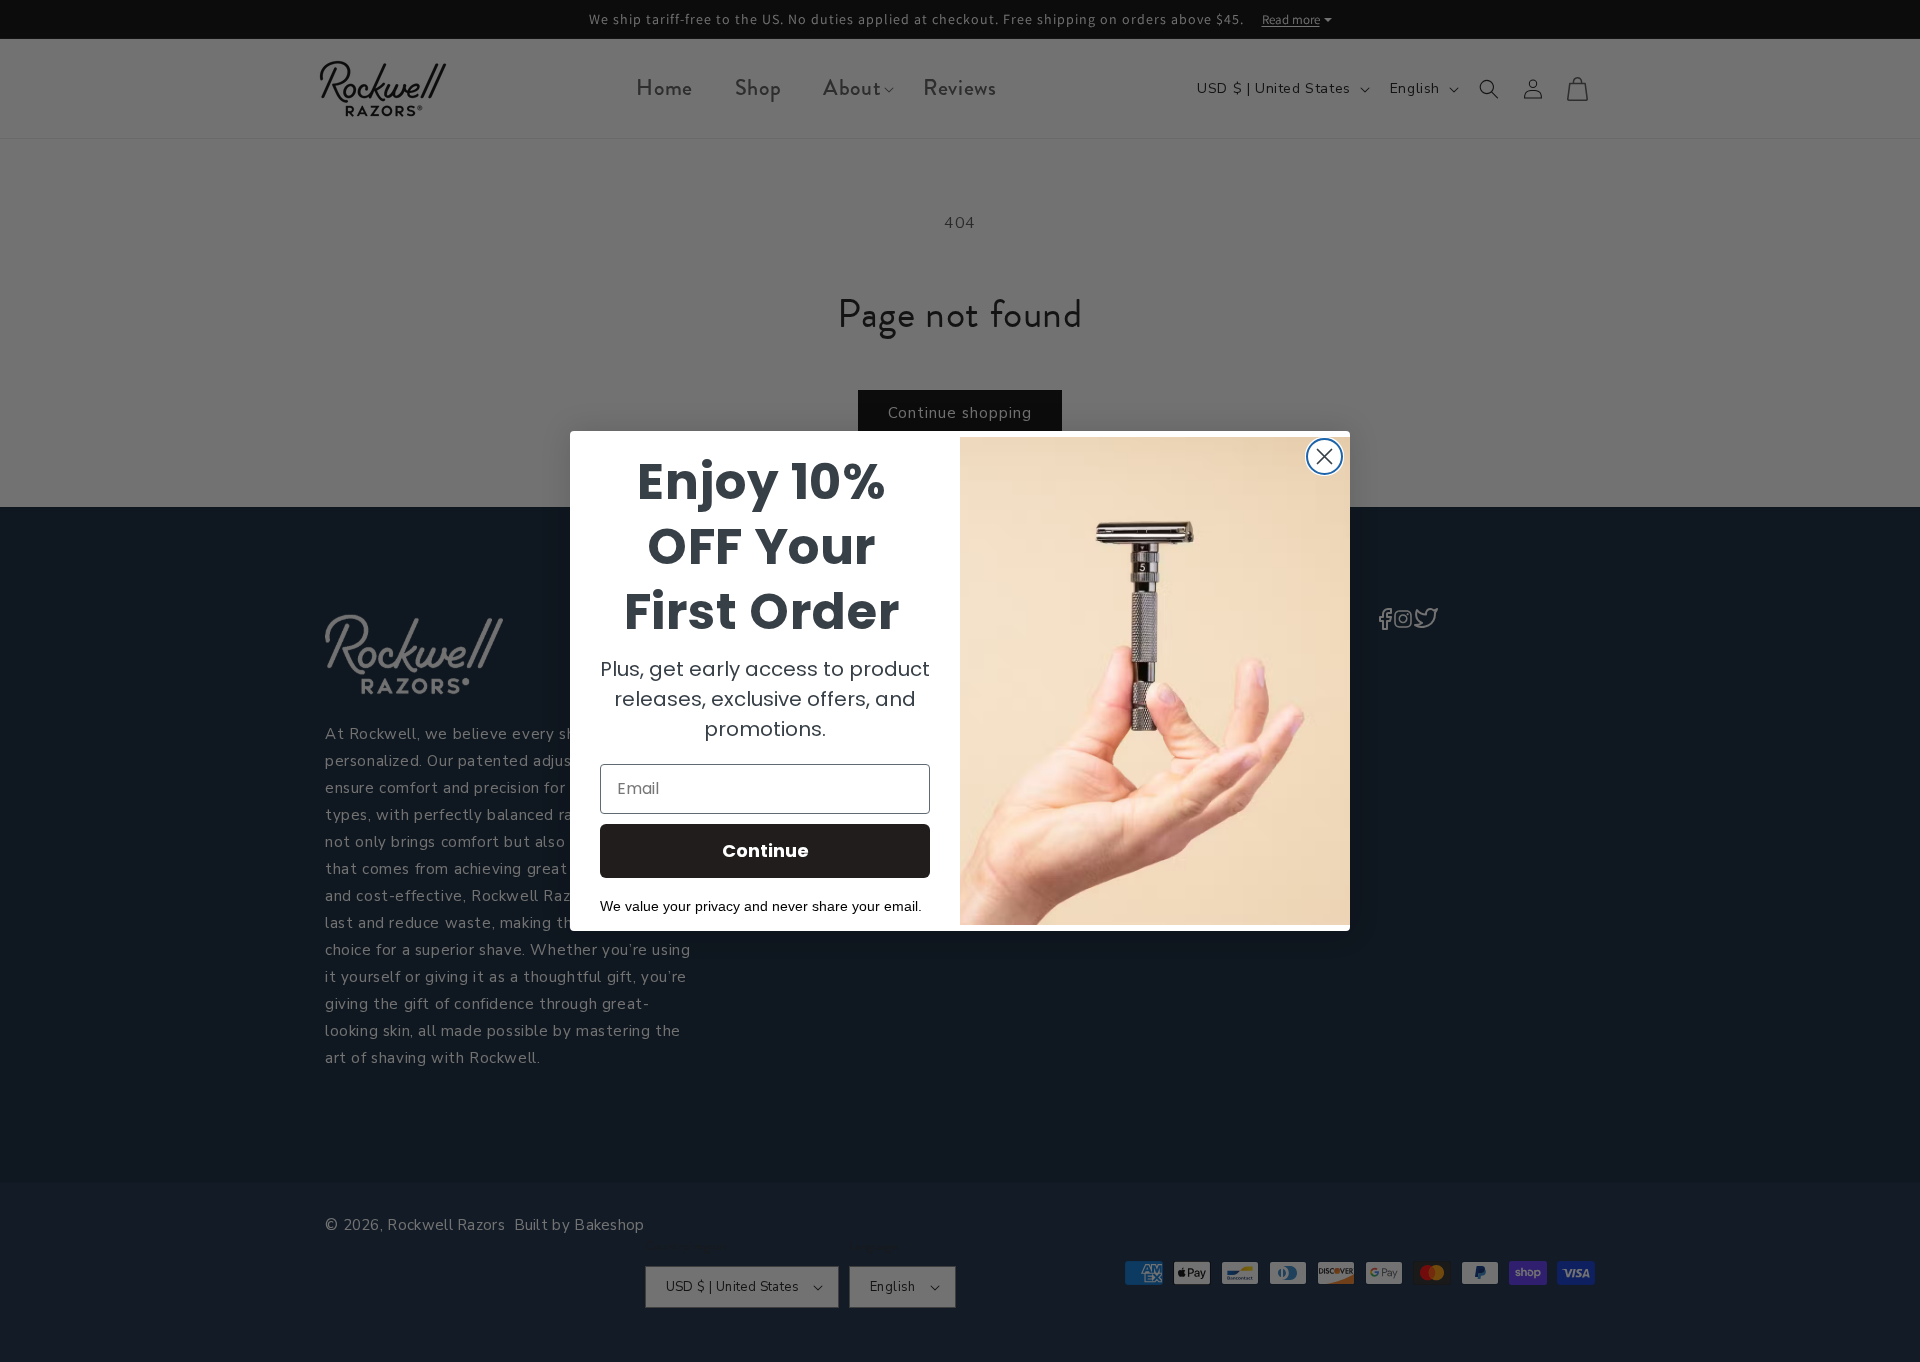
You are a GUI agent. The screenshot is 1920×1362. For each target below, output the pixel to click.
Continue (765, 850)
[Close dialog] (1324, 456)
